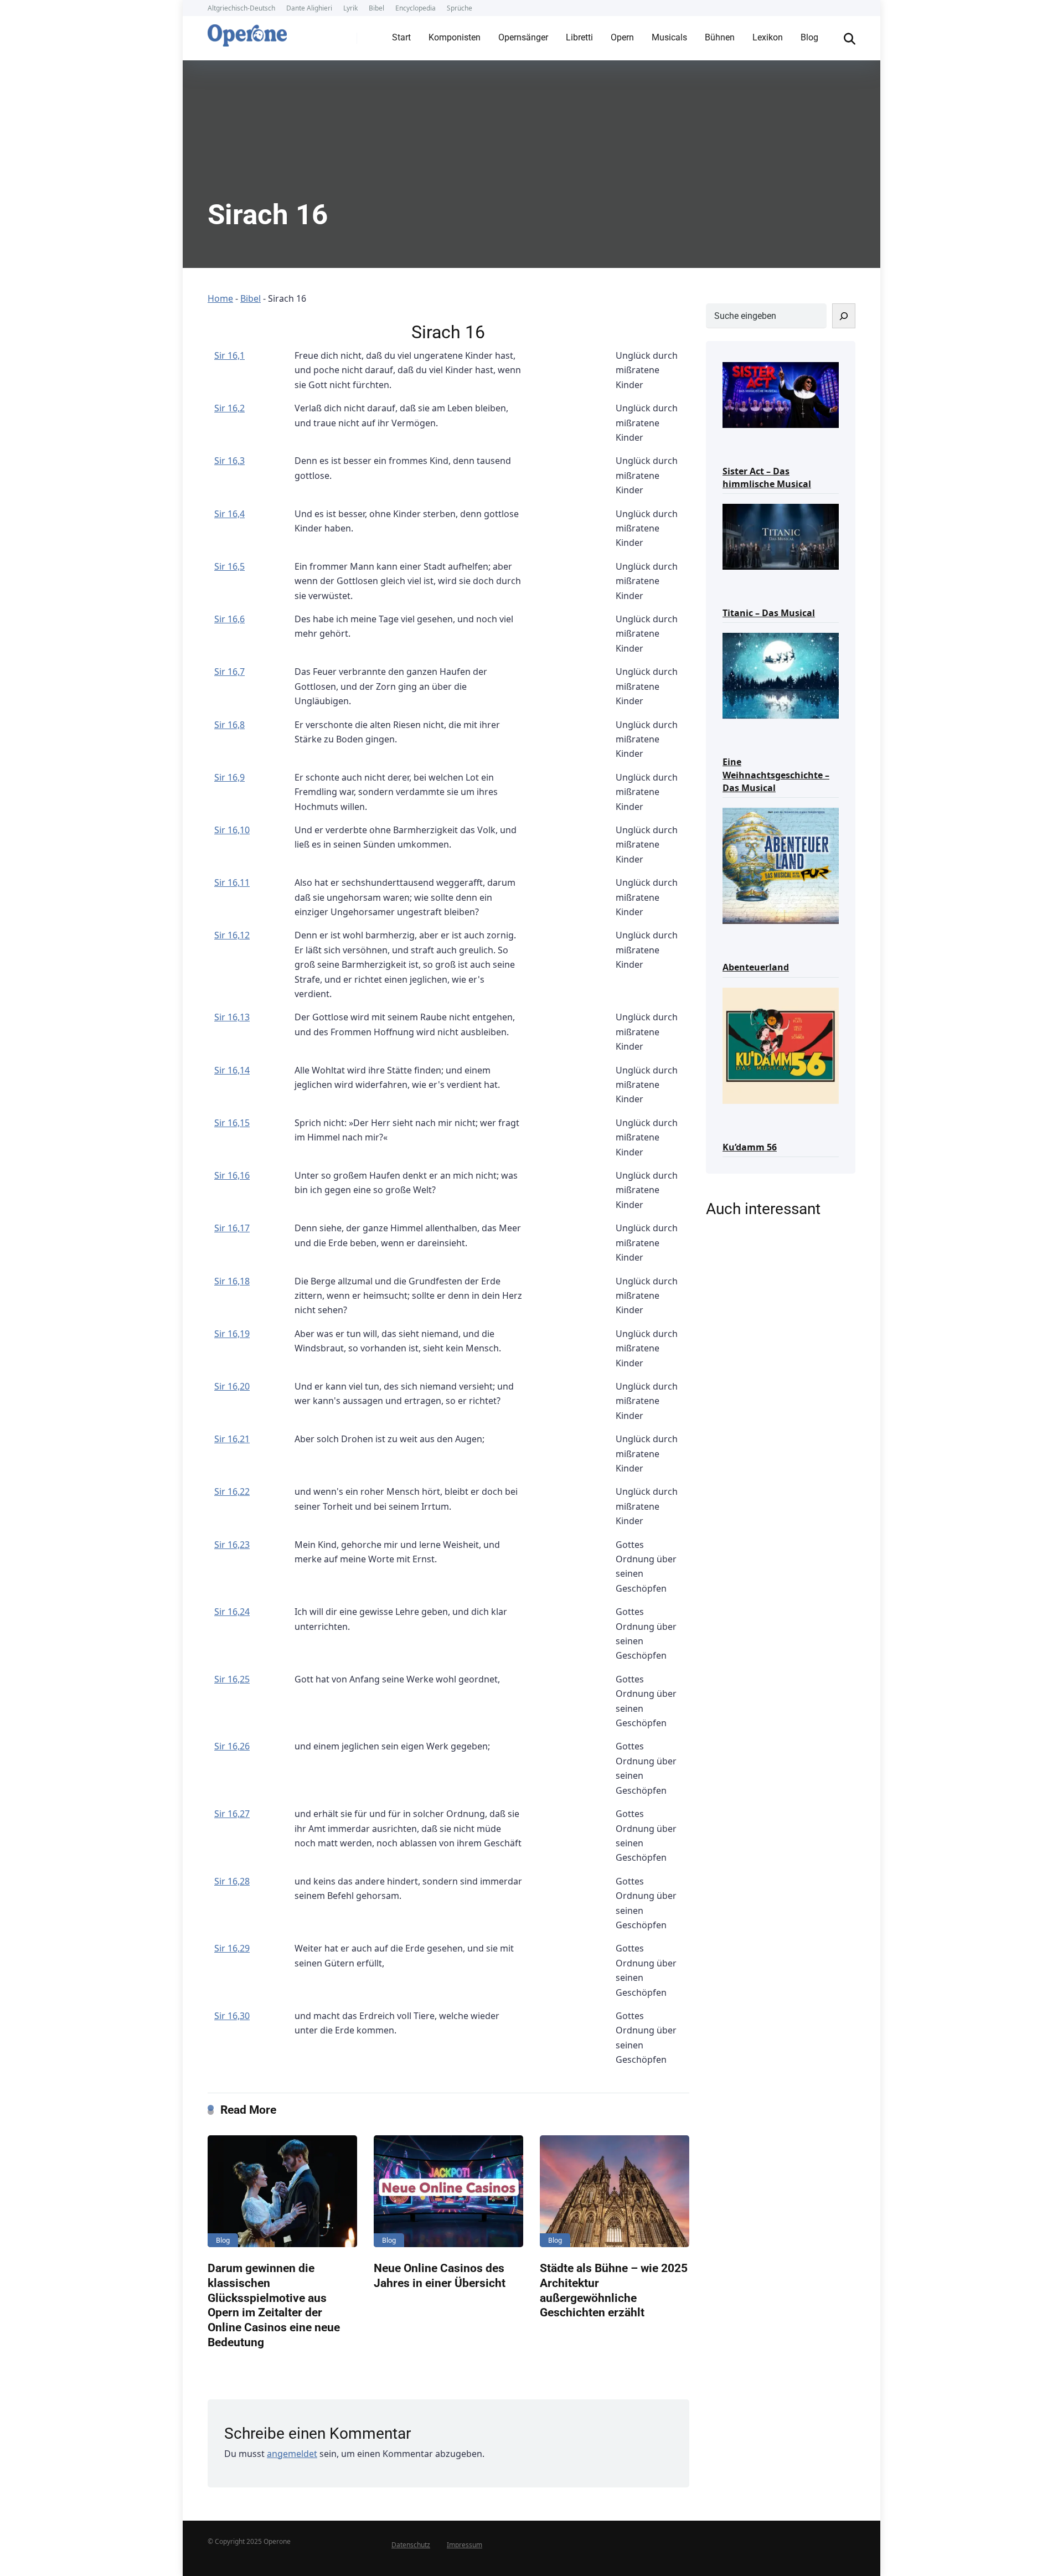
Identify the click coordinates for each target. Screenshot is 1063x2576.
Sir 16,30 (232, 2016)
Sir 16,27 (232, 1814)
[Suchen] (844, 316)
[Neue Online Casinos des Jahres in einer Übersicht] (448, 2192)
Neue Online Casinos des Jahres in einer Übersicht (440, 2275)
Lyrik (350, 8)
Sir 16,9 (229, 777)
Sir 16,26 (232, 1746)
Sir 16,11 (232, 882)
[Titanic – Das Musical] (781, 536)
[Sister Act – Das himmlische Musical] (781, 394)
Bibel (376, 8)
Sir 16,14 (232, 1070)
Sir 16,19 (232, 1334)
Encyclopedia (416, 8)
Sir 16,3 (229, 461)
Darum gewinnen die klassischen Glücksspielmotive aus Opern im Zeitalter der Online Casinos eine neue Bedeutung (274, 2305)
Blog (809, 37)
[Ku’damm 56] (781, 1045)
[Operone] (247, 33)
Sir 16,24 (232, 1612)
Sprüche (460, 8)
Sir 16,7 (229, 672)
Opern (622, 37)
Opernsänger (523, 37)
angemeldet (292, 2454)
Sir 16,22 (232, 1491)
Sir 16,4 (229, 514)
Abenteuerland (756, 967)
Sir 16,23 (232, 1545)
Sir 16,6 (229, 619)
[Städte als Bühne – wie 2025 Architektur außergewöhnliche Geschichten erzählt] (615, 2192)
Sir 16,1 (229, 355)
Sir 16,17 (232, 1228)
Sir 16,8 (229, 725)
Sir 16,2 (229, 408)
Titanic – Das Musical (769, 613)
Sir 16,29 (232, 1948)
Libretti (579, 37)
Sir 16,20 (232, 1386)
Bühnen (720, 37)
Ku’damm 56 (750, 1147)
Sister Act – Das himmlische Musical (767, 477)
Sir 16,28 (232, 1881)
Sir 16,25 (232, 1679)
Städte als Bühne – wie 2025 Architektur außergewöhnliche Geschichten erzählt (614, 2290)
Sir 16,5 (229, 566)
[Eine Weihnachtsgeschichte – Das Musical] (781, 675)
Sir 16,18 (232, 1281)
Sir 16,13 (232, 1017)
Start (401, 37)
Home (220, 298)
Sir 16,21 (232, 1439)
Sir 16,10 (232, 830)
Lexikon (768, 37)
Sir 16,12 (232, 935)
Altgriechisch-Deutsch (241, 8)
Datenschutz (411, 2545)
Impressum (465, 2545)
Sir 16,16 (232, 1175)
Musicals (669, 37)
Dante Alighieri (309, 8)
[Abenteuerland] (781, 865)
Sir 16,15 (232, 1123)
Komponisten (455, 37)
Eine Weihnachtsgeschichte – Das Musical (776, 775)
